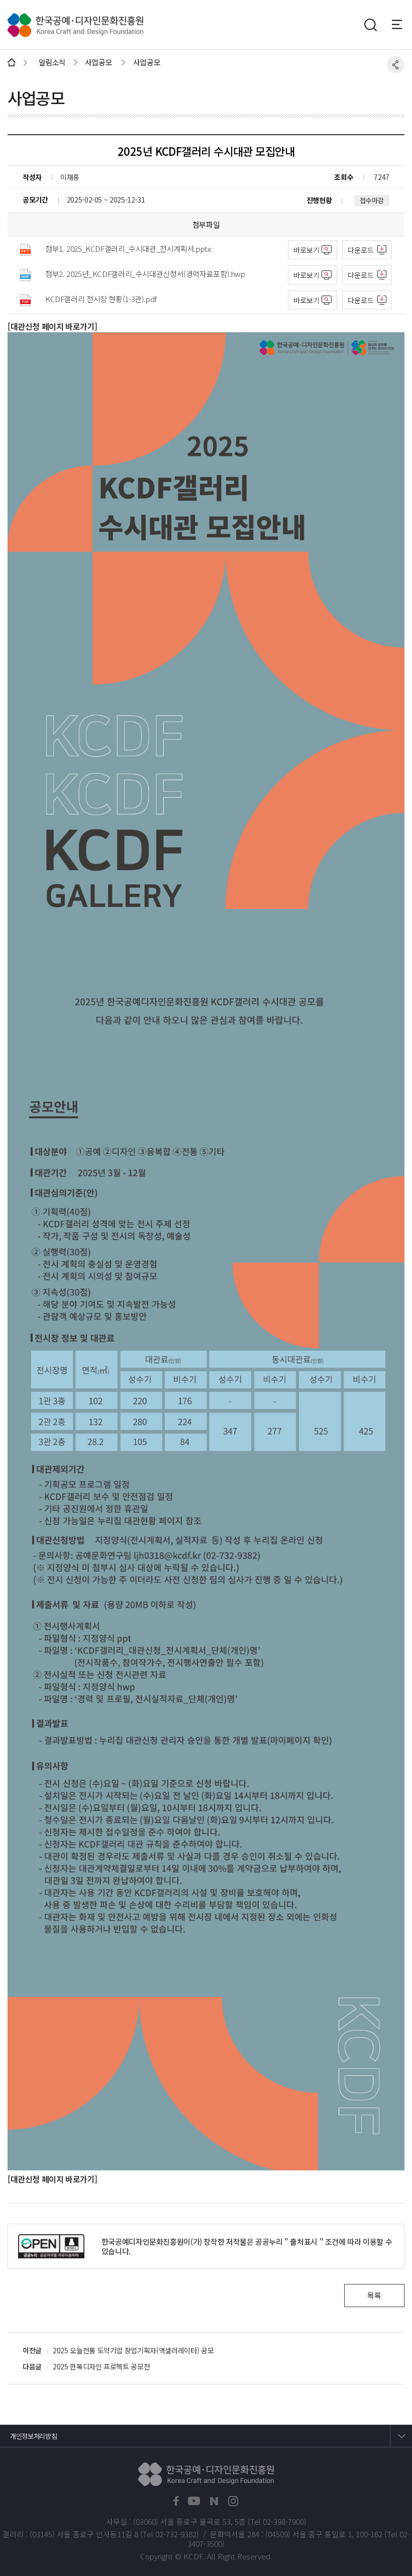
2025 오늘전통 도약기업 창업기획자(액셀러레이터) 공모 (133, 2350)
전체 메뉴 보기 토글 (402, 24)
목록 (374, 2295)
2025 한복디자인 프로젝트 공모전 (101, 2366)
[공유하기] (396, 65)
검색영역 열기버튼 (370, 25)
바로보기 (306, 250)
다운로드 (361, 250)
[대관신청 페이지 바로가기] (53, 326)
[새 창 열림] (176, 2501)
